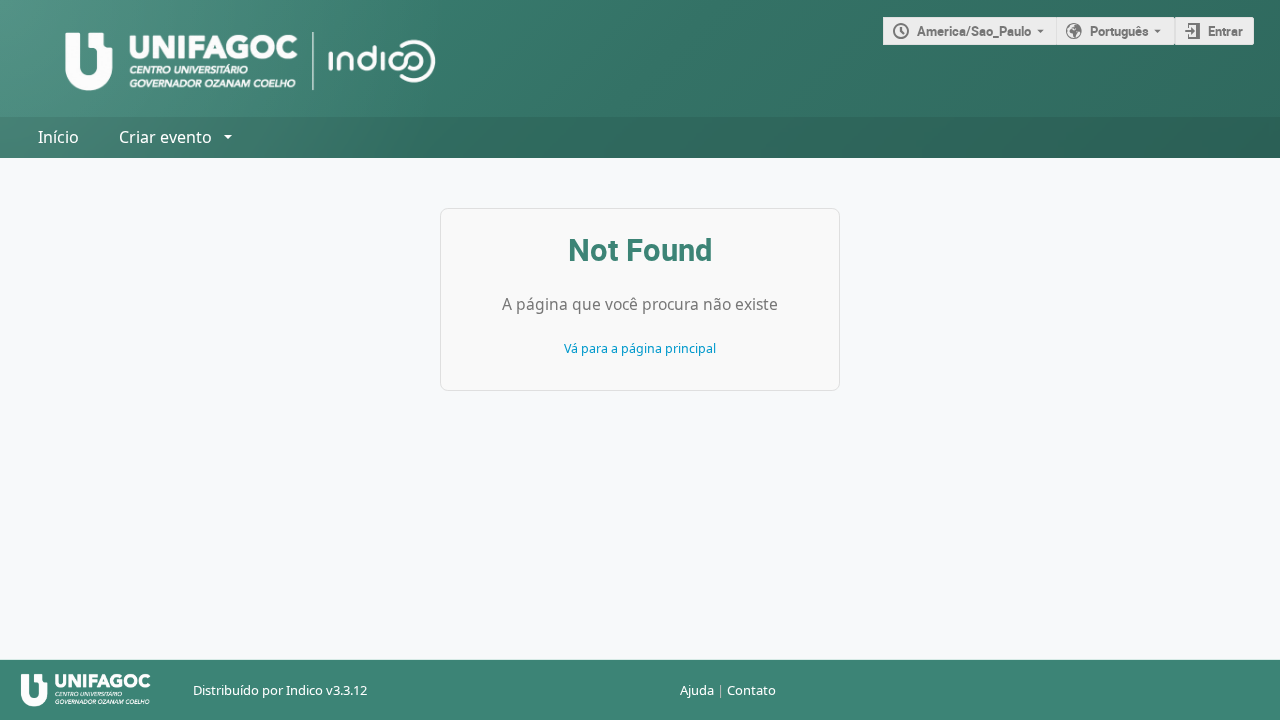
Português (1119, 31)
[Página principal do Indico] (230, 58)
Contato (751, 690)
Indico (304, 690)
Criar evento (165, 137)
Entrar (1225, 31)
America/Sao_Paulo (974, 31)
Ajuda (697, 690)
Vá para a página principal (640, 348)
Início (58, 137)
